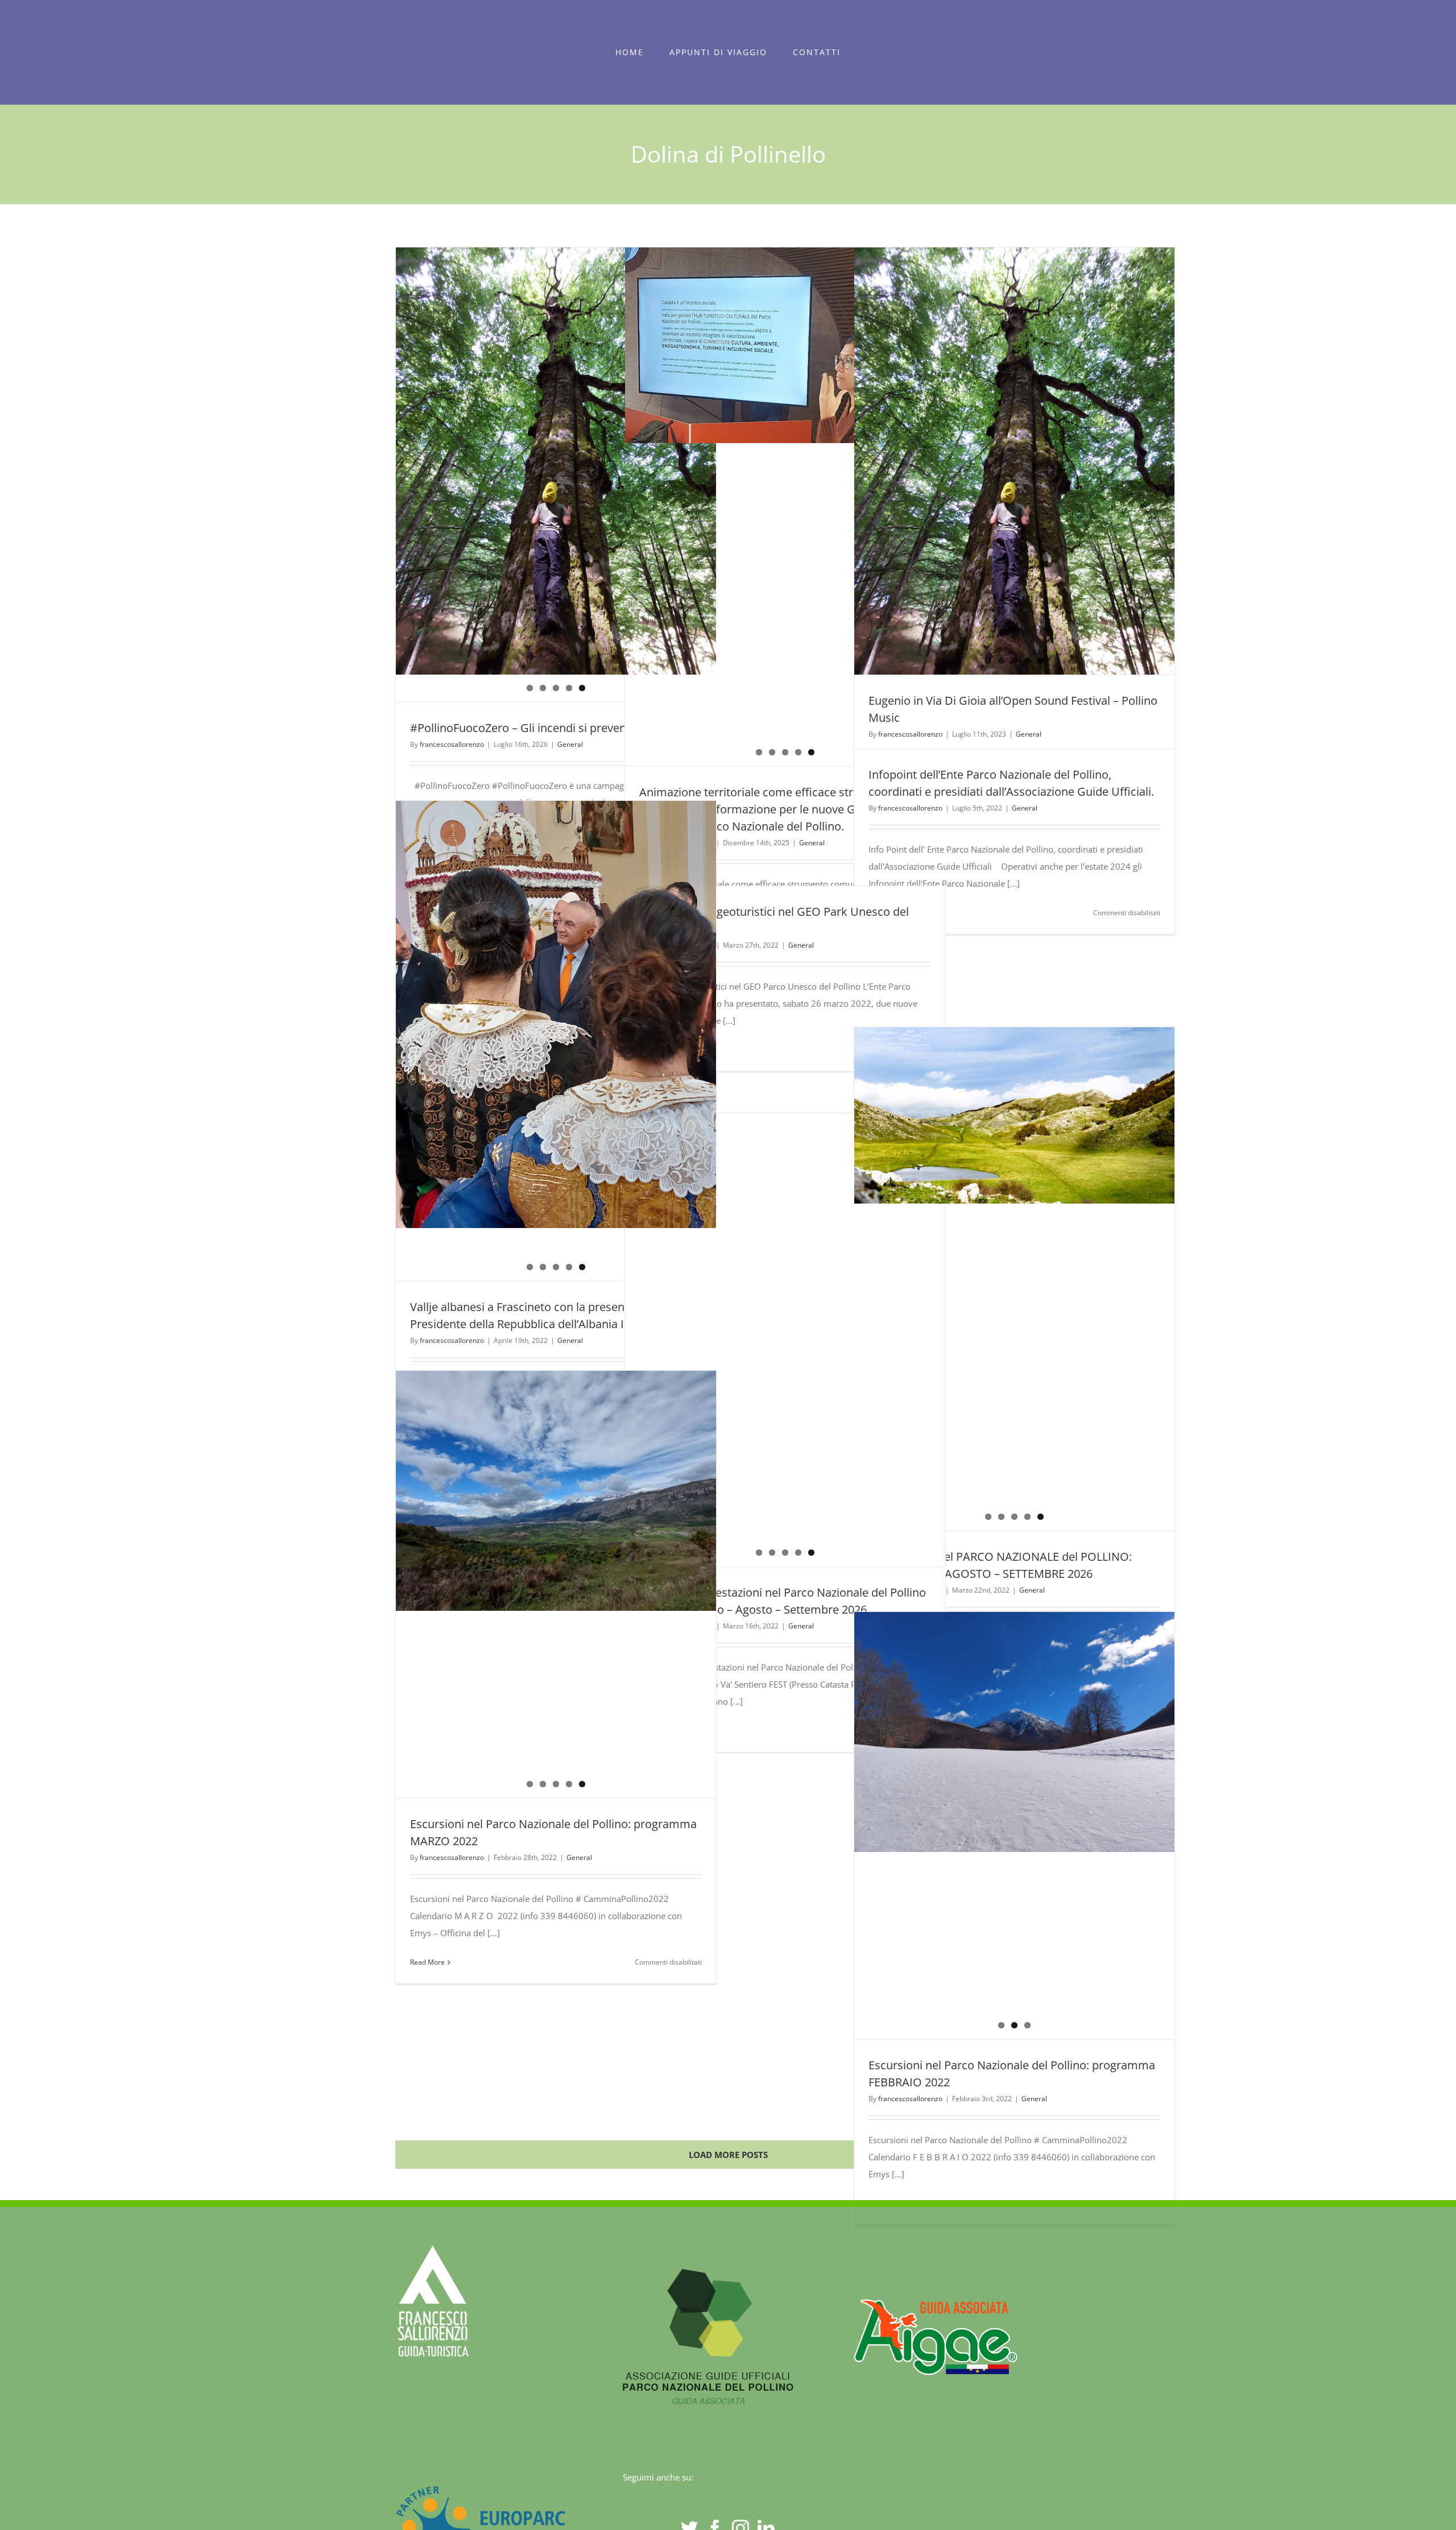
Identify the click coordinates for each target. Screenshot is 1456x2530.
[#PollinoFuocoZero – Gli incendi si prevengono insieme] (556, 367)
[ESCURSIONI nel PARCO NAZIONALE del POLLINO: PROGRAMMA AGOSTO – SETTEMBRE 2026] (1015, 1279)
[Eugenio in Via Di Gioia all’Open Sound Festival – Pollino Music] (1014, 367)
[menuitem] (630, 52)
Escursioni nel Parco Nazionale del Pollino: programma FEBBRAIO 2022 (994, 1826)
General (570, 744)
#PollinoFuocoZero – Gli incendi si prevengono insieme (554, 728)
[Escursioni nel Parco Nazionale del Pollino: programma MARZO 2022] (556, 1447)
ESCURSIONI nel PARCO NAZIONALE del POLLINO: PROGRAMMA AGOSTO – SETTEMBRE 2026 (994, 1279)
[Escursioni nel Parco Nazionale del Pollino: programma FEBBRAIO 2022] (1015, 1826)
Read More (427, 1962)
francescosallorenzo (452, 744)
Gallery (1035, 1279)
